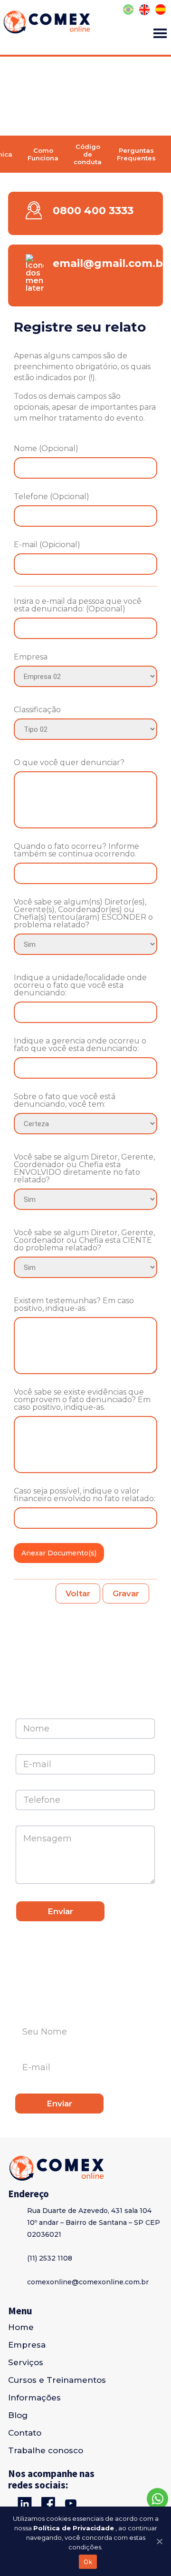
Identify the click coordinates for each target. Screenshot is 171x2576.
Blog (18, 2415)
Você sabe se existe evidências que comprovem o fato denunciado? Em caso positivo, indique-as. (82, 1400)
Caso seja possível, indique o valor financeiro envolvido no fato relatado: (85, 1495)
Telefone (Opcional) (52, 497)
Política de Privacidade (74, 2528)
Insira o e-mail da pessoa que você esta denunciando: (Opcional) (78, 605)
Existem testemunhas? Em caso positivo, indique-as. (74, 1305)
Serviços (26, 2362)
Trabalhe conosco (46, 2450)
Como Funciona (43, 154)
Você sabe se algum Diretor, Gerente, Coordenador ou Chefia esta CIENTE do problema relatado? (84, 1240)
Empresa (31, 657)
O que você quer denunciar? (69, 763)
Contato (25, 2433)
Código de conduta (88, 154)
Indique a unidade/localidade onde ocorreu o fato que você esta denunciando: (80, 985)
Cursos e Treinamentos (57, 2380)
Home (21, 2327)
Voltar (78, 1593)
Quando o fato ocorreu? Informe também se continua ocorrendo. (76, 850)
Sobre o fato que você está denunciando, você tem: (65, 1101)
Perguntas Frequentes (136, 154)
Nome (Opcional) (46, 449)
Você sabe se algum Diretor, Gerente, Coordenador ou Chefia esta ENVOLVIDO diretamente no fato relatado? (84, 1169)
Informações (34, 2398)
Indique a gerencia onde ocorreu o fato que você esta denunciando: (80, 1045)
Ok (88, 2562)
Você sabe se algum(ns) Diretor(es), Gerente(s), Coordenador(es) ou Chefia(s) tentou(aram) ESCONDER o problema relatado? (83, 914)
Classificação (37, 710)
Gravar (126, 1593)
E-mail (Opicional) (47, 545)
